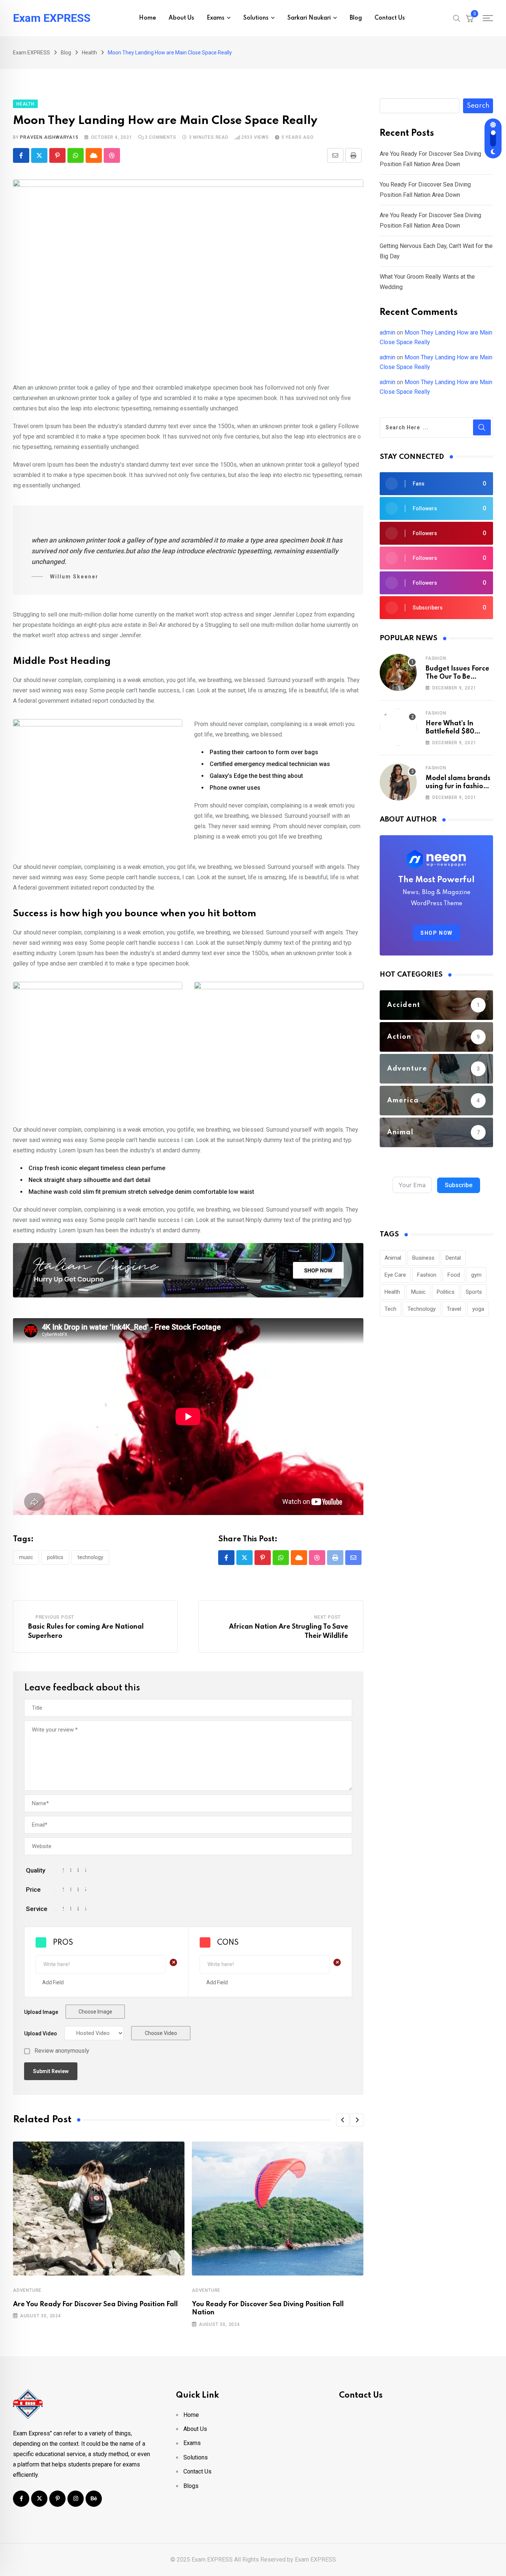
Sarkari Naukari (309, 18)
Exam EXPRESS (52, 18)
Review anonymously (62, 2051)
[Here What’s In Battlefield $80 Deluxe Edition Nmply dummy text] (398, 727)
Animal (393, 1258)
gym (476, 1275)
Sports (474, 1292)
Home (147, 18)
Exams (216, 18)
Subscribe (459, 1185)
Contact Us (390, 18)
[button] (343, 2120)
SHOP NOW (437, 933)
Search (478, 106)
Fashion (436, 658)
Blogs (191, 2486)
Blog (356, 18)
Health (392, 1292)
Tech (390, 1309)
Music (26, 1557)
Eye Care (395, 1275)
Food (454, 1275)
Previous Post (55, 1617)
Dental (453, 1258)
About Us (181, 18)
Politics (55, 1557)
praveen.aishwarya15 (49, 137)
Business (423, 1258)
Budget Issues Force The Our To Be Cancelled (457, 677)
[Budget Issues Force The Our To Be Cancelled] (398, 672)
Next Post (327, 1617)
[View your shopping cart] (470, 18)
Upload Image (41, 2012)
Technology (90, 1557)
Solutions (256, 18)
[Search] (457, 18)
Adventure (27, 2290)
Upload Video (41, 2033)
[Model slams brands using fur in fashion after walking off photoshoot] (398, 782)
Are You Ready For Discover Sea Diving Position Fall (95, 2304)
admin (387, 333)
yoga (478, 1309)
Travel (454, 1309)
